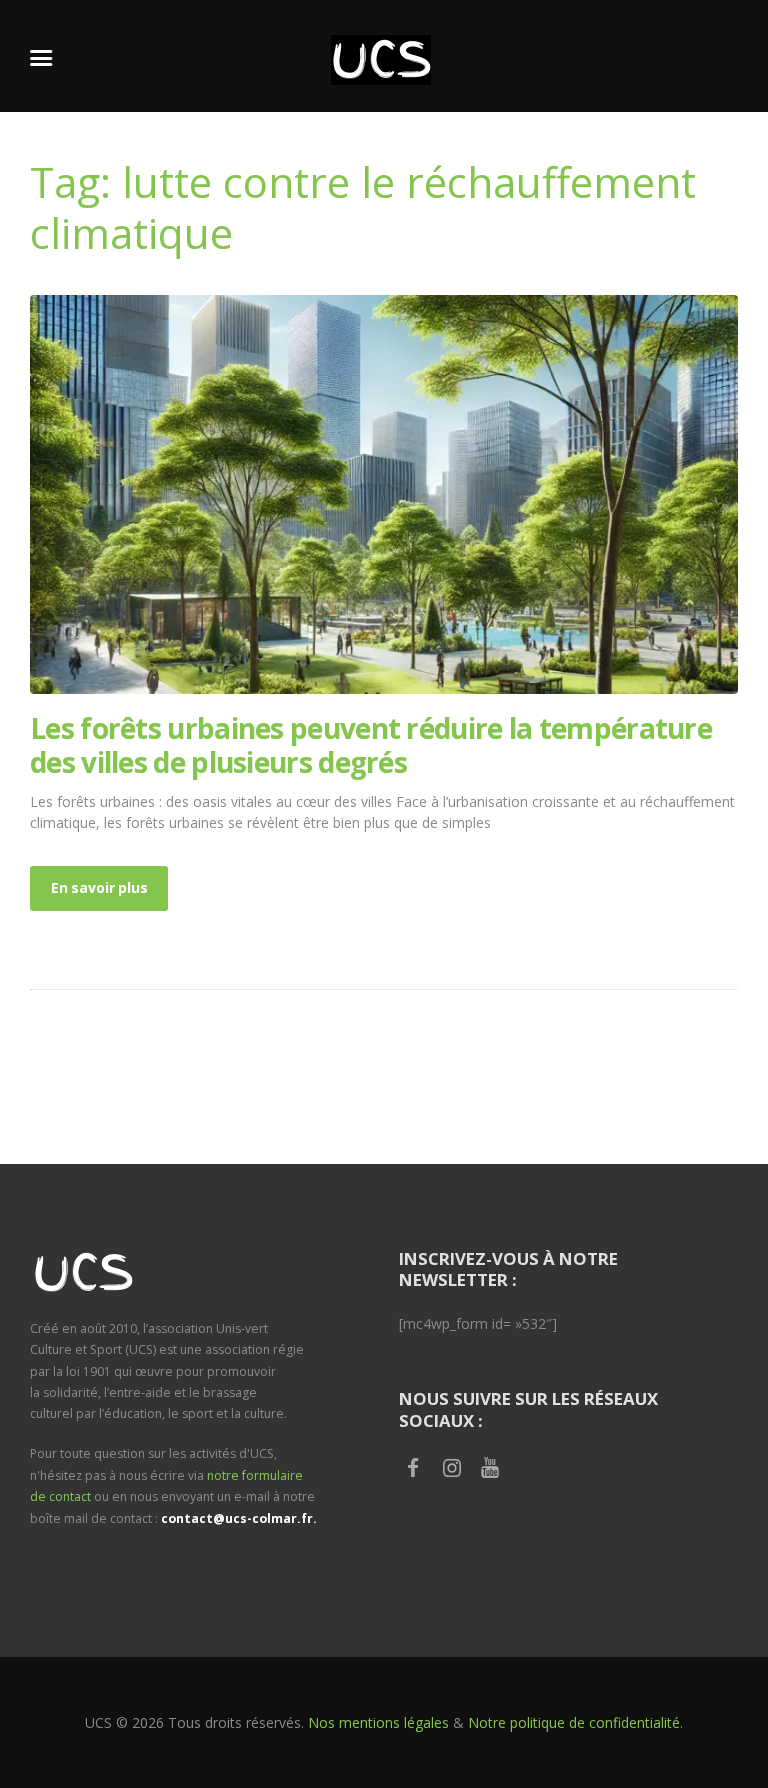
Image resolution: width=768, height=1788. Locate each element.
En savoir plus (99, 887)
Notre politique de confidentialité (574, 1722)
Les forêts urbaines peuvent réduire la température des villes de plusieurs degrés (371, 745)
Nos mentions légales (378, 1722)
